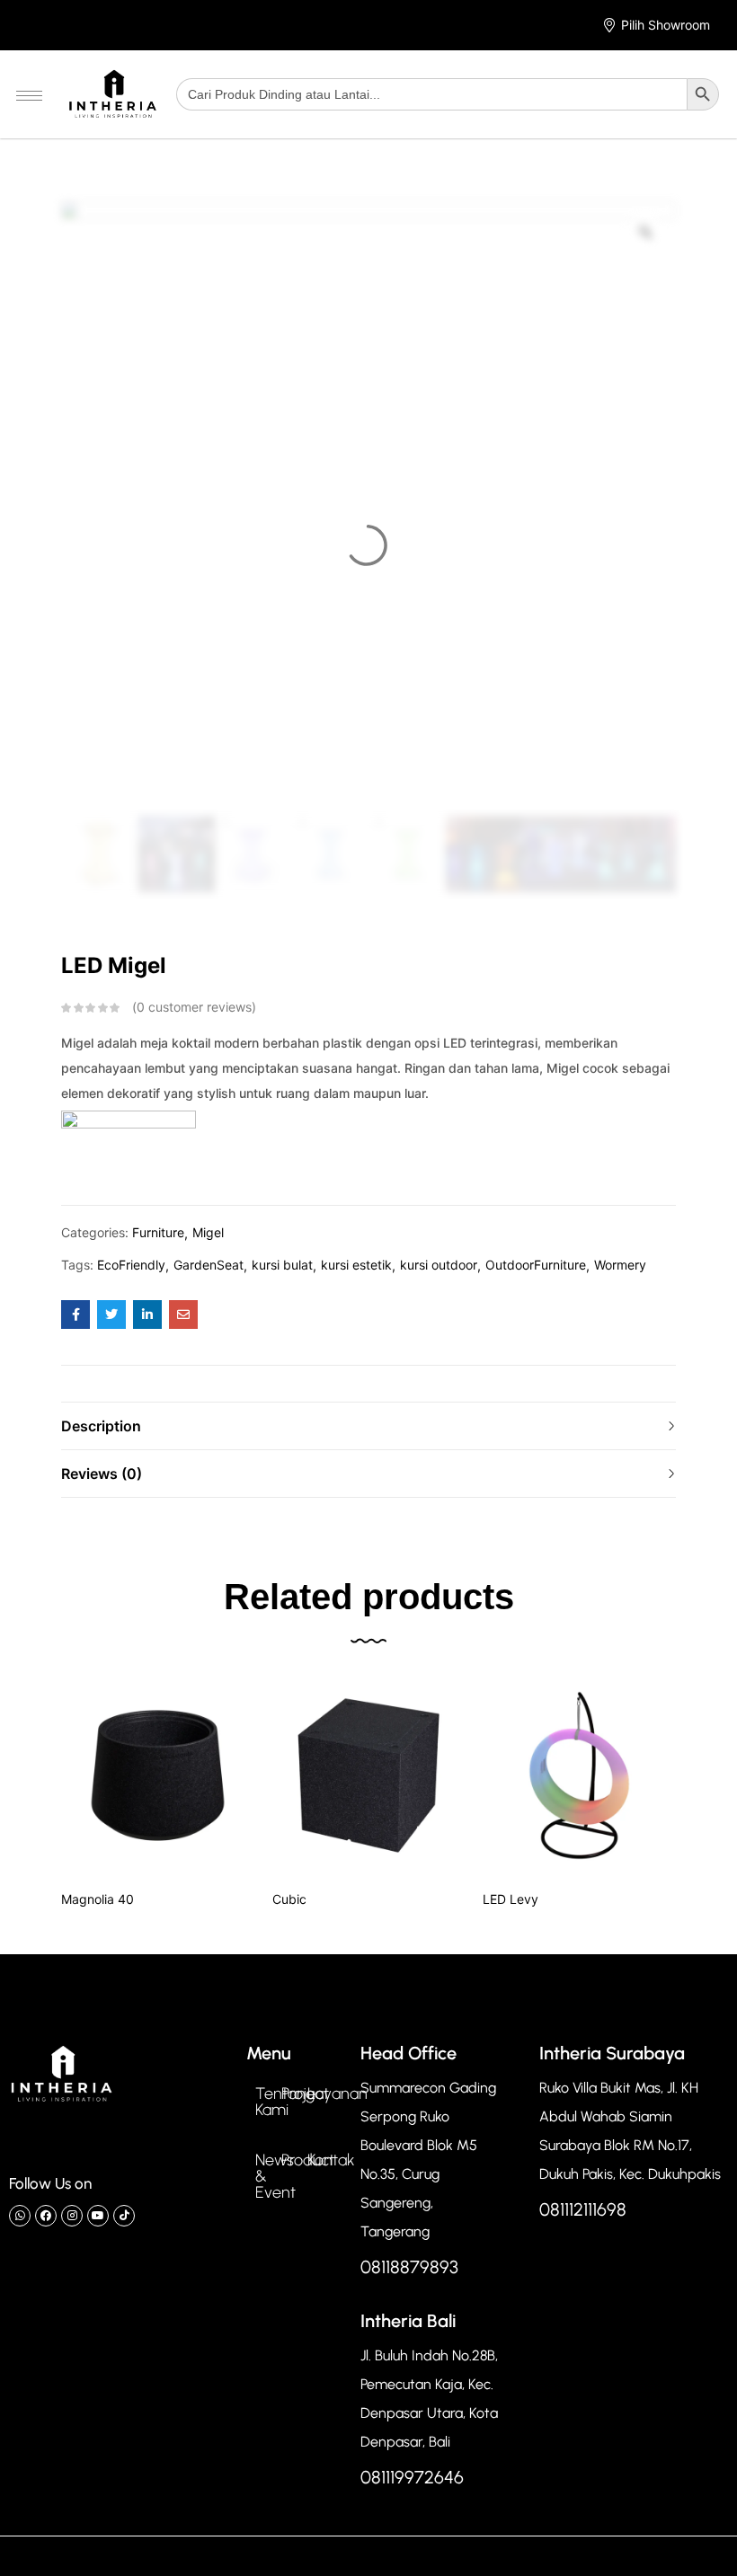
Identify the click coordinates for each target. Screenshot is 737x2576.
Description (101, 1426)
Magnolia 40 (98, 1899)
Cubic (289, 1899)
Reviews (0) (102, 1474)
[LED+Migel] (111, 1315)
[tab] (368, 1425)
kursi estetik (356, 1265)
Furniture (158, 1232)
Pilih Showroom (666, 25)
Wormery (620, 1265)
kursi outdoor (439, 1265)
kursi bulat (282, 1265)
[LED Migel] (75, 1315)
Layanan (337, 2094)
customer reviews (194, 1007)
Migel (208, 1232)
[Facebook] (46, 2216)
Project (305, 2094)
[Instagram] (72, 2216)
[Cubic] (369, 1776)
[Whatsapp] (20, 2216)
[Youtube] (98, 2216)
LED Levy (511, 1899)
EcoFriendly (131, 1265)
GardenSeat (209, 1265)
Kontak (331, 2160)
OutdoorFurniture (536, 1265)
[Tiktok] (124, 2216)
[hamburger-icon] (29, 96)
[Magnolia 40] (158, 1776)
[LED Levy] (579, 1776)
